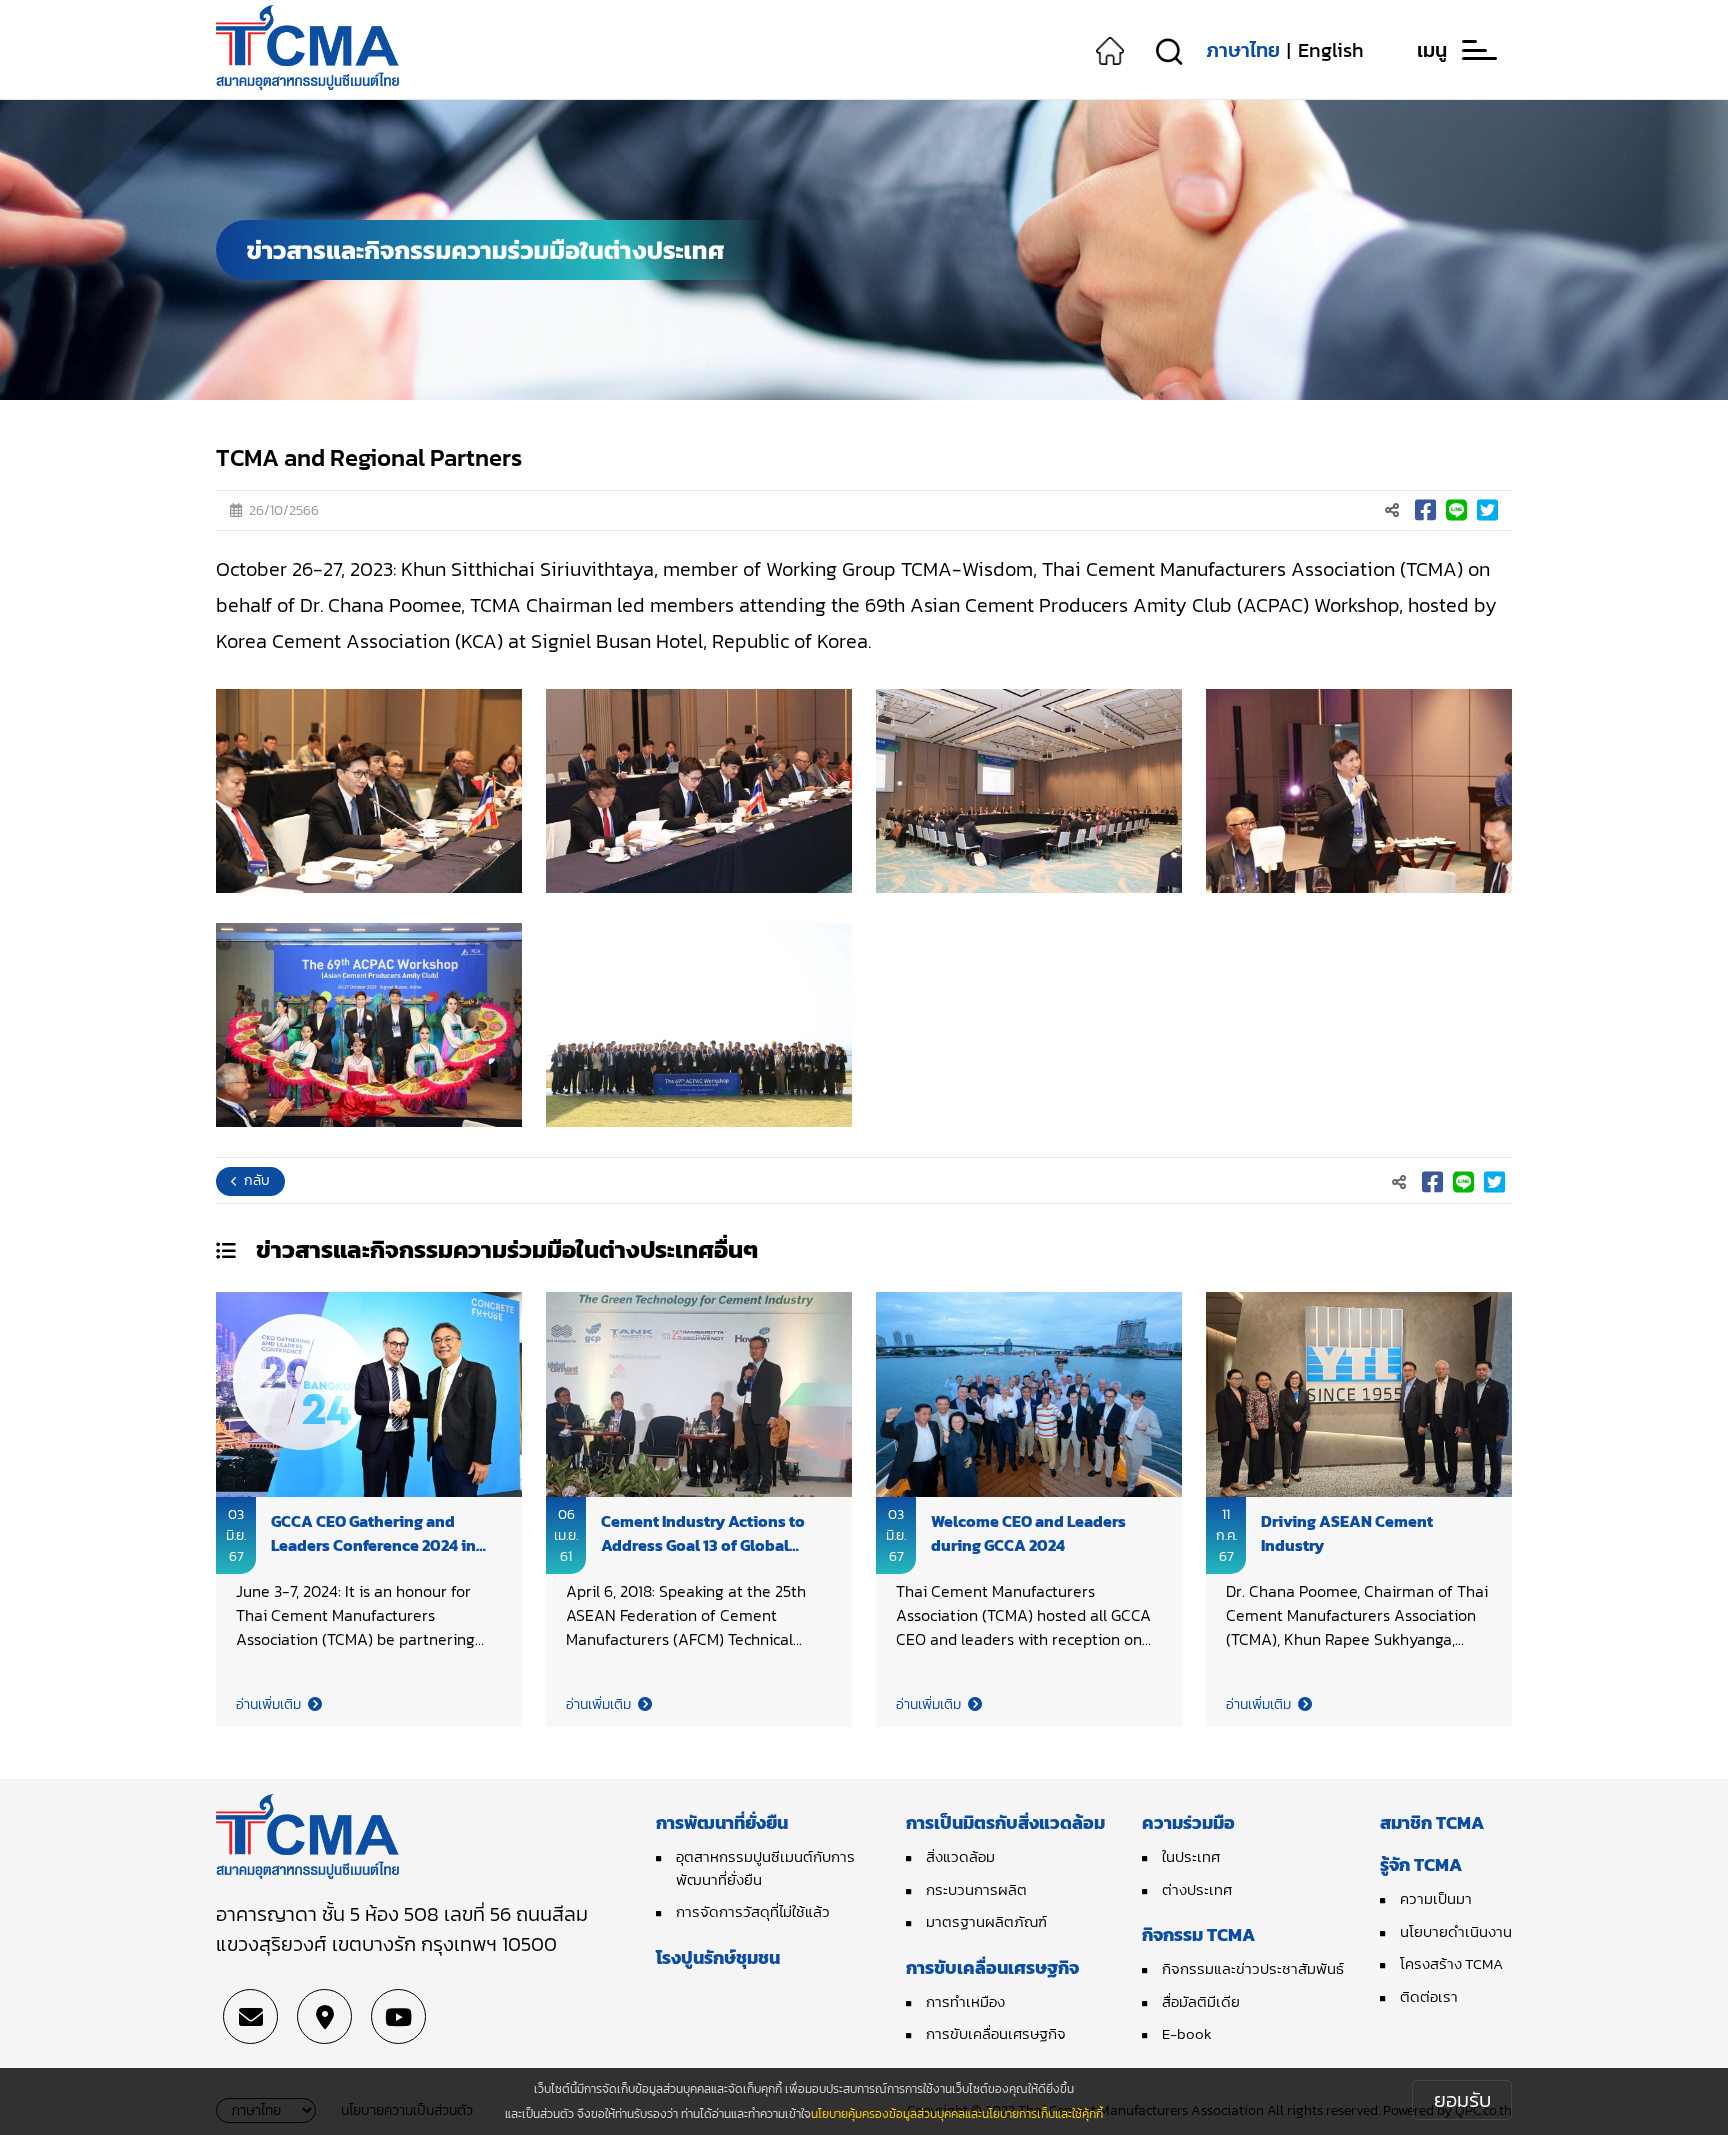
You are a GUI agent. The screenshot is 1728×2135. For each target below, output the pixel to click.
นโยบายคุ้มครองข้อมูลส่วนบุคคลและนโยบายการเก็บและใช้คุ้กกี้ (957, 2114)
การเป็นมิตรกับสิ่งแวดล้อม (1005, 1822)
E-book (1187, 2033)
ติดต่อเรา (1429, 1996)
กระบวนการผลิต (976, 1889)
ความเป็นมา (1436, 1898)
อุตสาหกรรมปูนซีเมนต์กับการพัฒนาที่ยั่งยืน (765, 1868)
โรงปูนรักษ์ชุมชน (718, 1957)
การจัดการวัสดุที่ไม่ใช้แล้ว (753, 1911)
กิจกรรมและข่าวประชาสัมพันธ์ (1253, 1968)
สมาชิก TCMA (1432, 1822)
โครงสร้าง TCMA (1451, 1963)
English (1331, 50)
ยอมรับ (1462, 2100)
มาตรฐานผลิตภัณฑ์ (986, 1921)
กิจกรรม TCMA (1198, 1934)
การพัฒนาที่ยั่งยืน (722, 1822)
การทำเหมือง (965, 2001)
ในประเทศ (1191, 1856)
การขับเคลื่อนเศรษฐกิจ (992, 1967)
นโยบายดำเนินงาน (1456, 1931)
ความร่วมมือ (1188, 1822)
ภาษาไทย (1243, 50)
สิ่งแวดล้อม (960, 1856)
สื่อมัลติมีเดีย (1201, 2001)
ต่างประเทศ (1197, 1889)
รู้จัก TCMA (1421, 1864)
